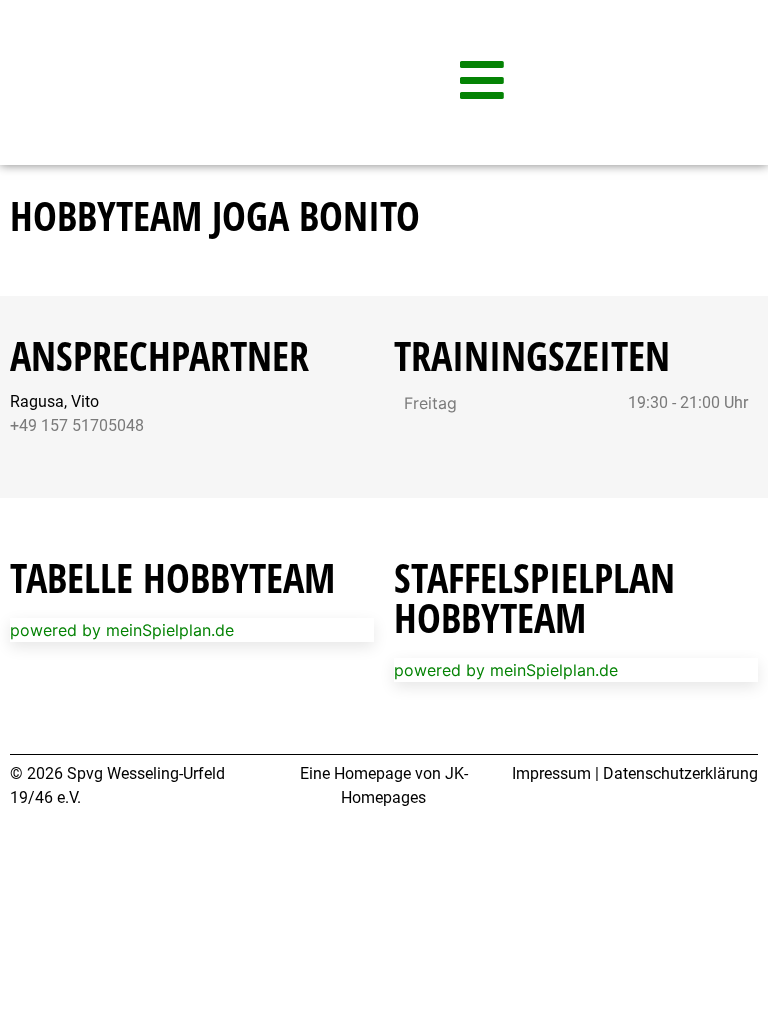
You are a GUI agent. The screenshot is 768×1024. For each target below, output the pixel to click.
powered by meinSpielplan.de (122, 630)
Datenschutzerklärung (680, 773)
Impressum (551, 773)
